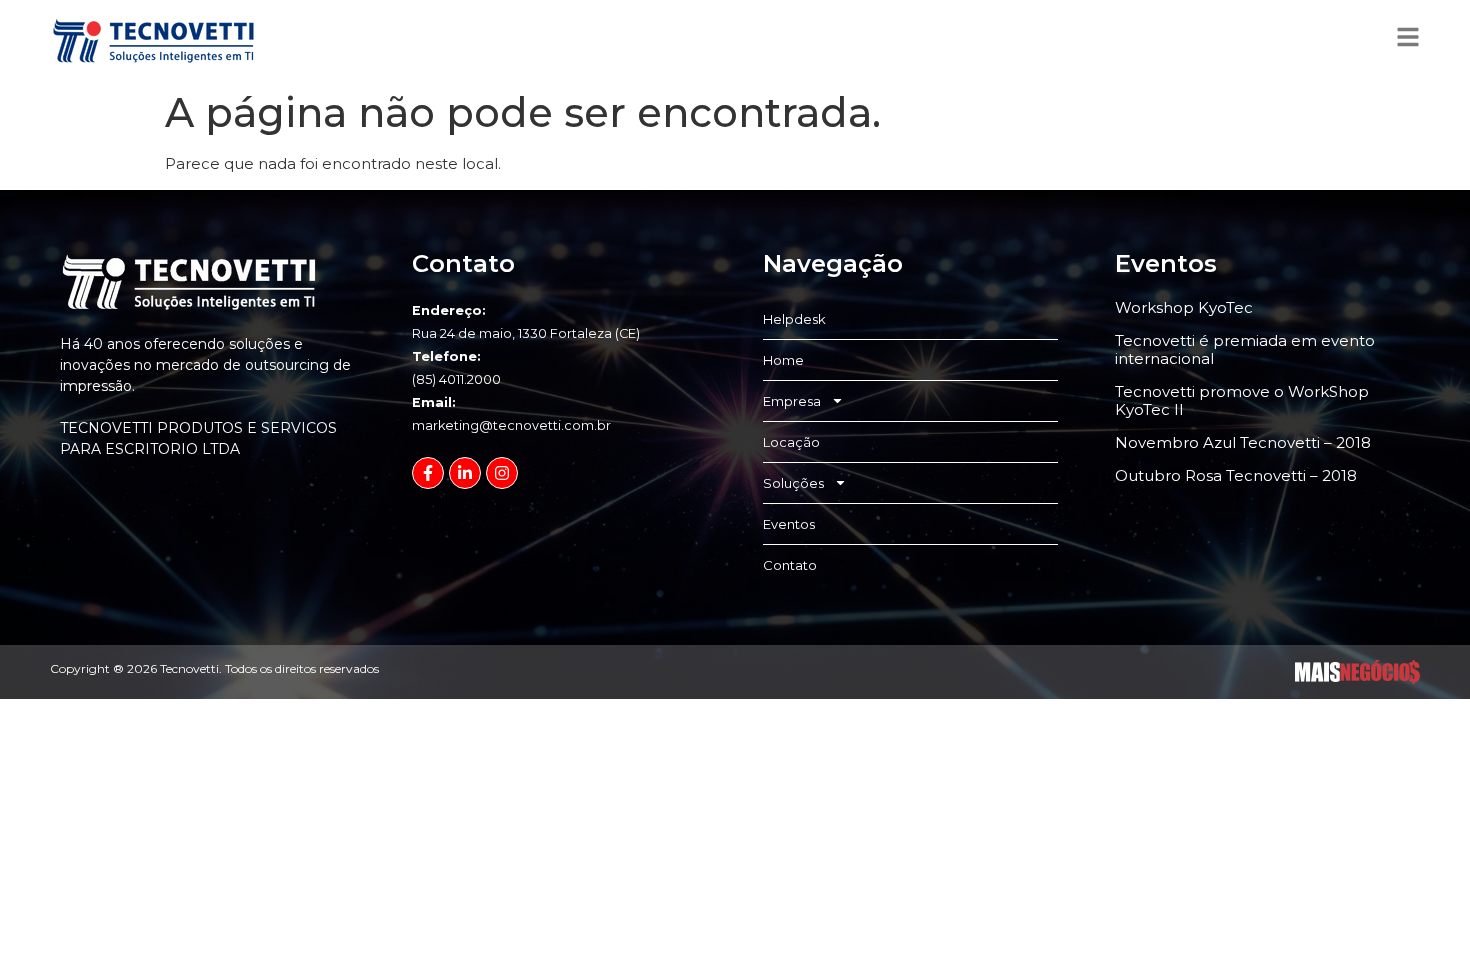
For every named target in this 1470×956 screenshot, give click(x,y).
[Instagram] (502, 473)
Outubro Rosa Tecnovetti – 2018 (1236, 475)
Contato (790, 565)
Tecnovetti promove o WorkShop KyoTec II (1242, 400)
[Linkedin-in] (465, 473)
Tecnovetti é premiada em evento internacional (1245, 349)
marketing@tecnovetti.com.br (511, 425)
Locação (791, 442)
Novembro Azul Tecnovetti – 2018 (1243, 442)
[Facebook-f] (428, 473)
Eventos (789, 524)
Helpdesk (794, 319)
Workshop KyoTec (1184, 307)
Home (783, 360)
